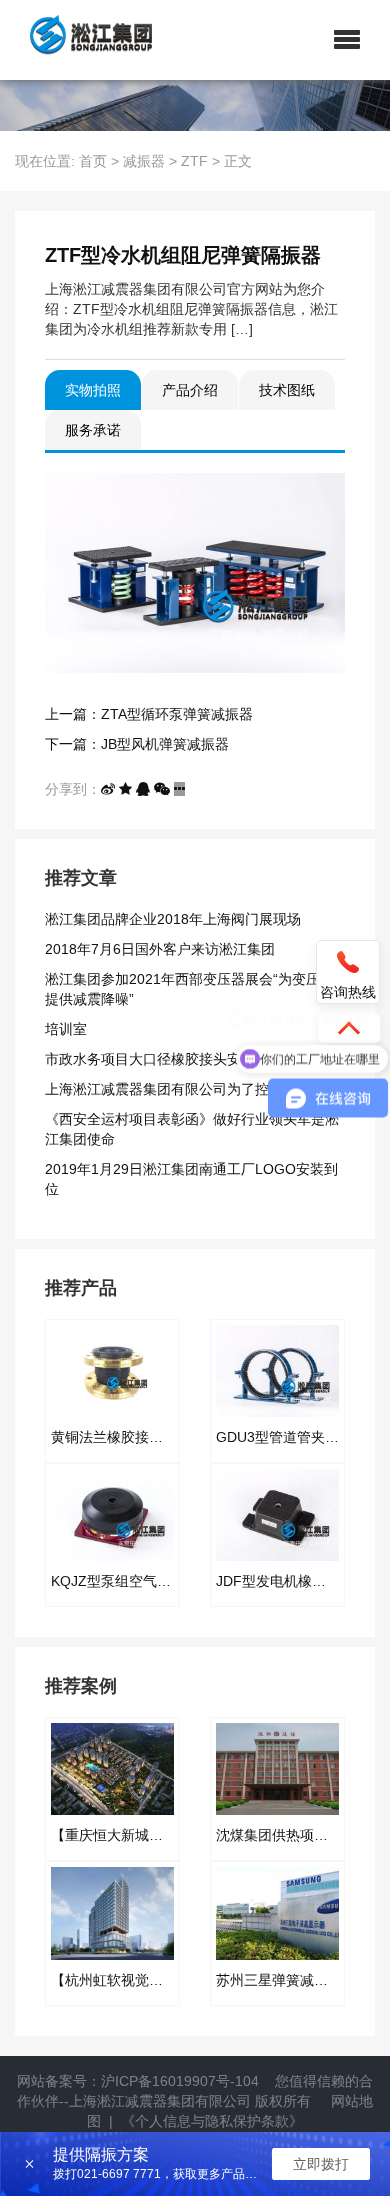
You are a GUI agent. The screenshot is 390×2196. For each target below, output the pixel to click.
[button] (347, 40)
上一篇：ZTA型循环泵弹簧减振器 (149, 714)
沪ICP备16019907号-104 (180, 2081)
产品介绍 (190, 390)
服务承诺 (93, 430)
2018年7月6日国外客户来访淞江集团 (160, 949)
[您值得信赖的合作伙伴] (83, 40)
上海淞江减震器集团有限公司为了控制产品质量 (192, 1089)
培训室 (66, 1029)
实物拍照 (93, 390)
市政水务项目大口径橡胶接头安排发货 (164, 1059)
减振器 (144, 161)
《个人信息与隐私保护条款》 (212, 2121)
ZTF (194, 161)
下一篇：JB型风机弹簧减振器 (137, 744)
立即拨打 (321, 2164)
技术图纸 (287, 390)
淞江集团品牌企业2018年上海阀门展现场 (173, 919)
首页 (93, 161)
